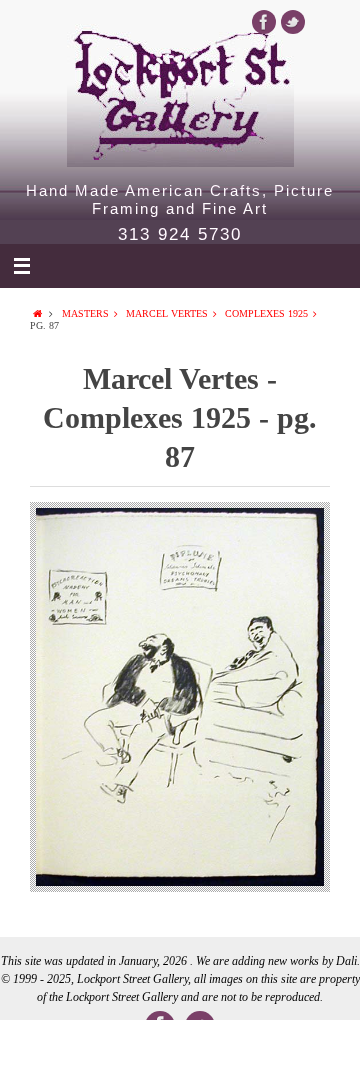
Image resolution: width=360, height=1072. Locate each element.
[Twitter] (293, 22)
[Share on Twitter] (108, 1046)
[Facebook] (264, 22)
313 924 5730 (180, 235)
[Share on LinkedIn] (180, 1046)
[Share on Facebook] (36, 1046)
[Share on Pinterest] (252, 1046)
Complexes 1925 (266, 313)
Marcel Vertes (167, 313)
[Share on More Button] (324, 1046)
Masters (85, 313)
